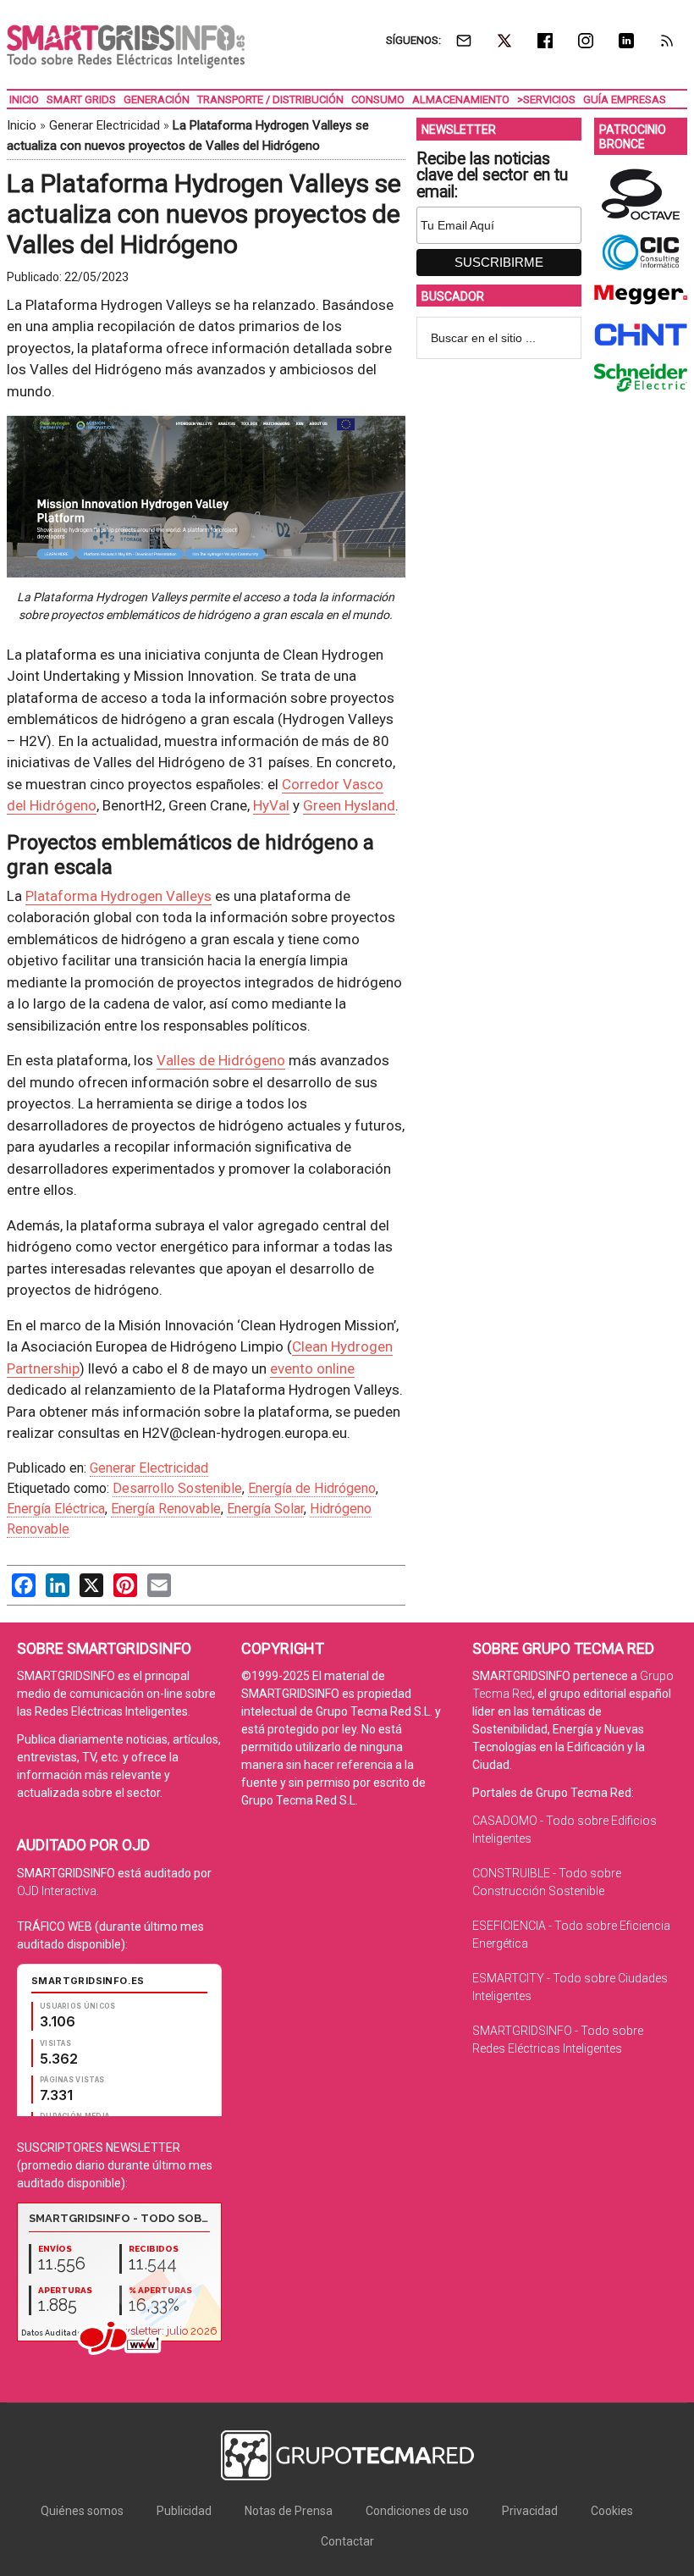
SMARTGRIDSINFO (126, 47)
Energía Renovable (166, 1509)
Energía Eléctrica (56, 1509)
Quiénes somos (82, 2511)
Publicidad (184, 2511)
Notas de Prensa (289, 2511)
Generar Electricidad (105, 125)
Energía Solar (265, 1509)
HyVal (271, 805)
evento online (312, 1368)
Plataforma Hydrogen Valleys (118, 896)
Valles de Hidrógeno (221, 1060)
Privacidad (530, 2511)
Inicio (22, 125)
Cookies (612, 2511)
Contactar (347, 2541)
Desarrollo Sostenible (177, 1488)
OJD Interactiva (57, 1891)
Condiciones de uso (417, 2511)
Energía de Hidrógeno (312, 1488)
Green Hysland (349, 805)
